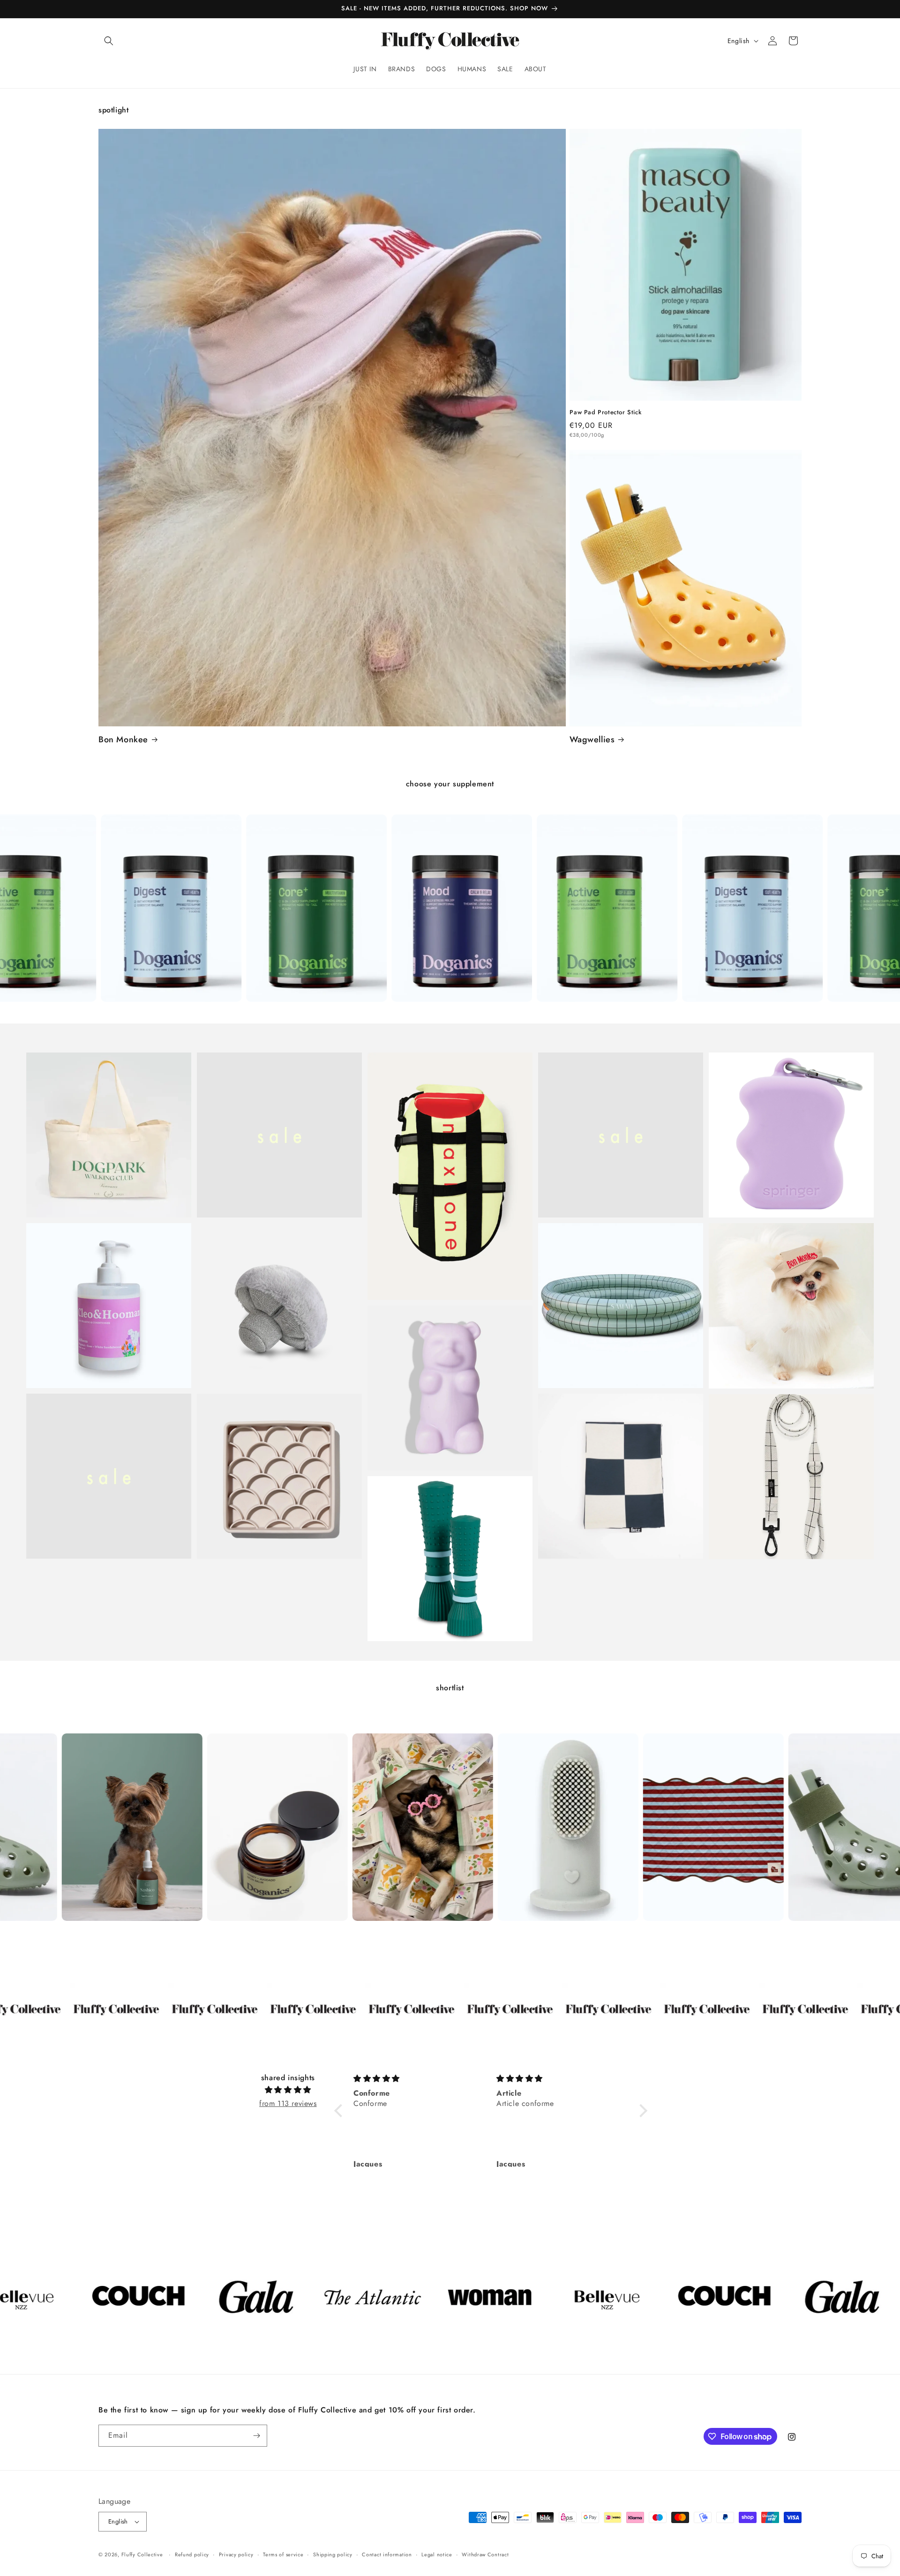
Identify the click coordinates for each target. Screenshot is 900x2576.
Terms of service (283, 2554)
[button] (109, 41)
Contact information (387, 2554)
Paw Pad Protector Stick (605, 413)
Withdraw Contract (485, 2554)
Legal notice (437, 2554)
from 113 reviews (288, 2103)
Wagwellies (592, 740)
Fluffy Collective (142, 2554)
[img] (288, 2090)
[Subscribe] (256, 2436)
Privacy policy (236, 2554)
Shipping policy (333, 2554)
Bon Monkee (123, 740)
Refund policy (192, 2554)
